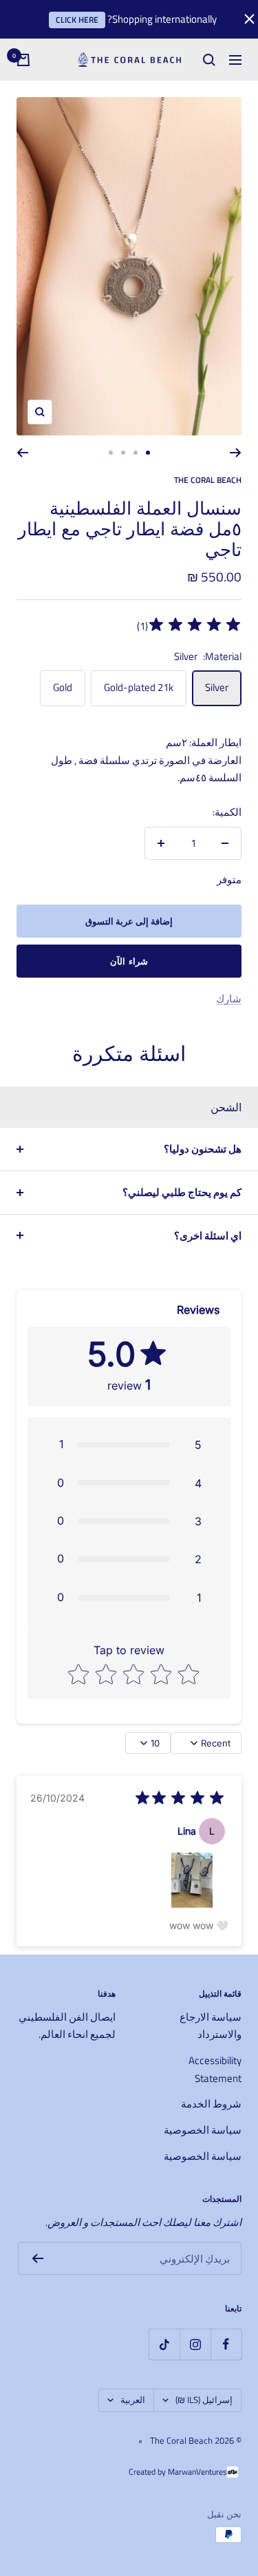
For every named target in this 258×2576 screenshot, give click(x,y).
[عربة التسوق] (23, 60)
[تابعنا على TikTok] (164, 2344)
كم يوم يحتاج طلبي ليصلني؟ (182, 1192)
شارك (229, 999)
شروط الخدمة (211, 2104)
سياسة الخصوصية (203, 2130)
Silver (217, 687)
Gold (63, 687)
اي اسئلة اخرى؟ (208, 1236)
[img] (195, 627)
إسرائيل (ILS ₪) (204, 2400)
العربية (133, 2400)
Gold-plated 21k (139, 687)
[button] (129, 1444)
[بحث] (209, 60)
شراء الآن (129, 961)
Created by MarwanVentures (178, 2472)
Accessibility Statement (215, 2069)
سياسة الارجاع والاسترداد (211, 2026)
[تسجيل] (37, 2258)
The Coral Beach (208, 480)
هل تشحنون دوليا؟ (203, 1149)
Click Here (77, 20)
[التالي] (22, 453)
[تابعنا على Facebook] (226, 2344)
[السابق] (236, 453)
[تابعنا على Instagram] (195, 2344)
